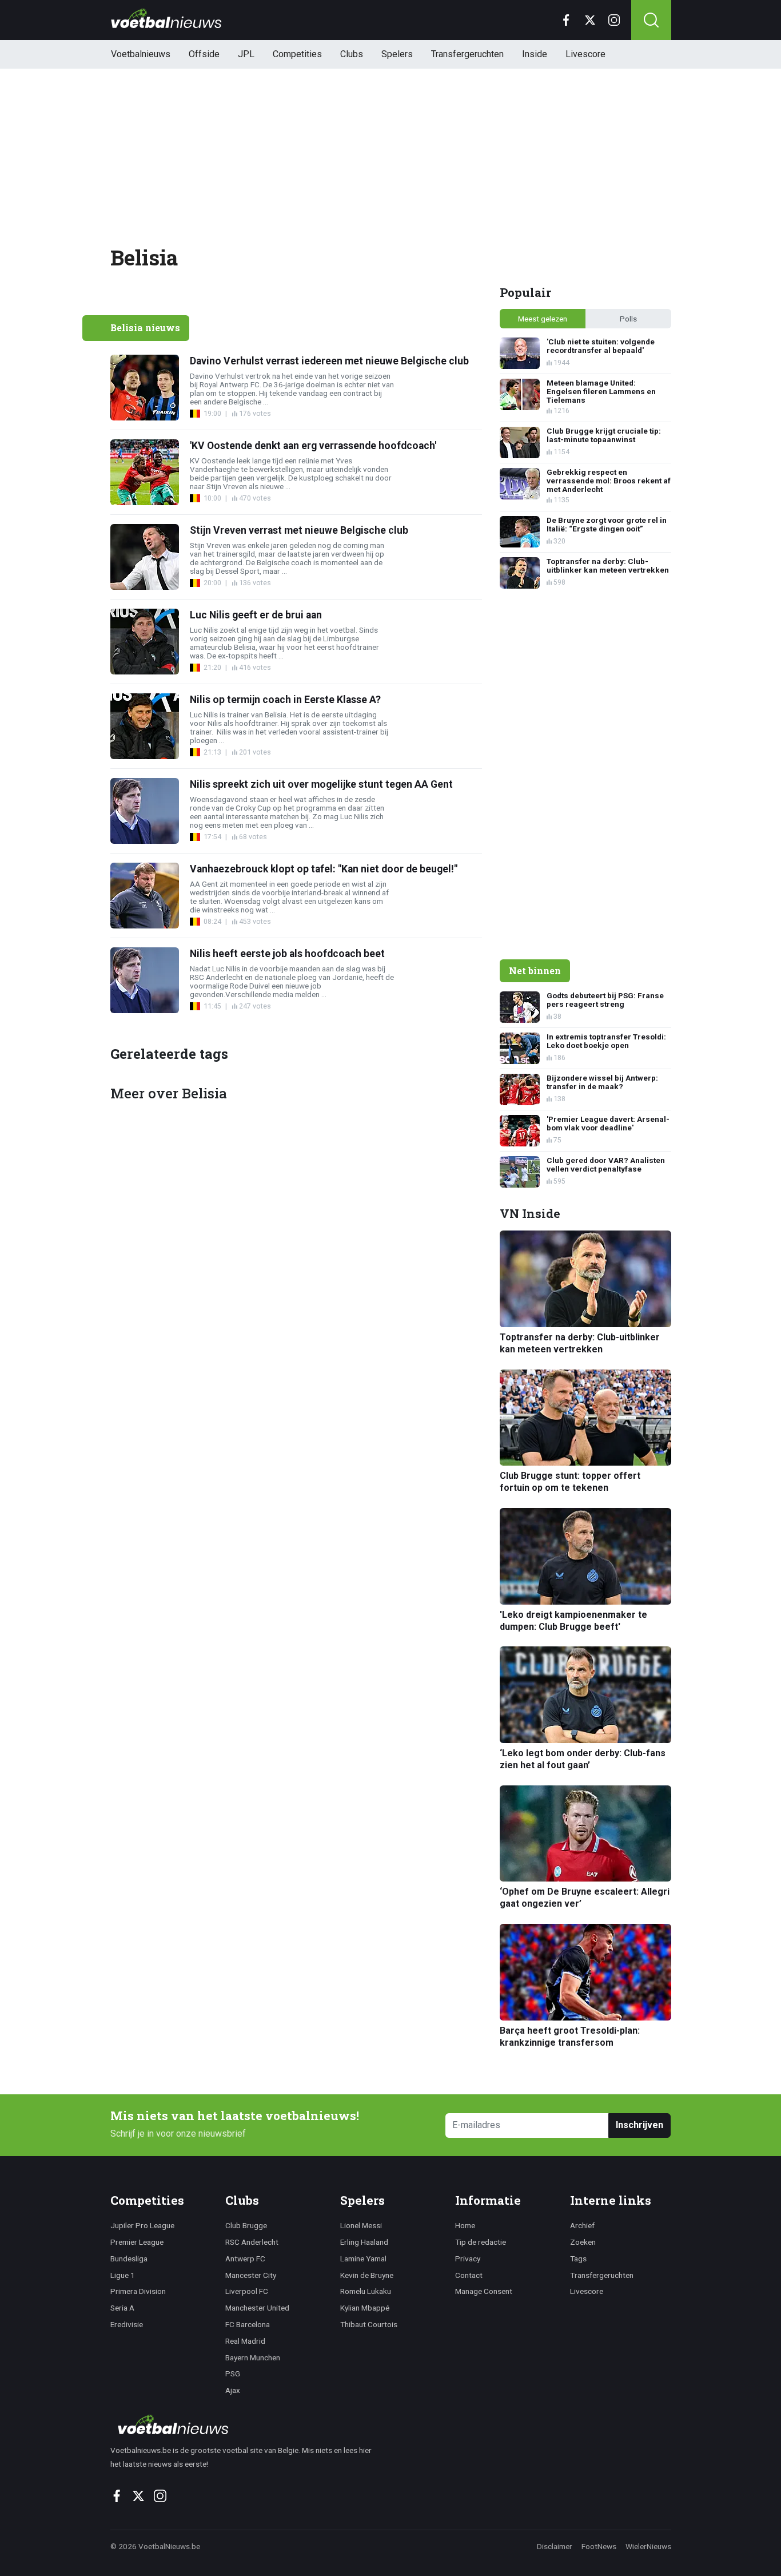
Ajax (233, 2390)
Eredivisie (127, 2324)
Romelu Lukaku (366, 2291)
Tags (578, 2259)
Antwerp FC (245, 2259)
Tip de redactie (481, 2242)
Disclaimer (555, 2546)
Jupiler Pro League (142, 2225)
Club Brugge (246, 2225)
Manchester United (257, 2308)
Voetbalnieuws (141, 54)
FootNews (599, 2546)
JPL (246, 54)
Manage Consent (484, 2291)
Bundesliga (129, 2259)
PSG (233, 2373)
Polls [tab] (628, 319)
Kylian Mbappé (365, 2308)
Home (465, 2225)
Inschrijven (639, 2125)
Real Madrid (245, 2341)
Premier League (137, 2242)
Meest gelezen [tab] (543, 319)
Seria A (122, 2308)
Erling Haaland (364, 2242)
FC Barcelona (248, 2324)
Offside (204, 54)
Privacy (468, 2259)
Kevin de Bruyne (367, 2275)
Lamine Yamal (363, 2259)
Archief (582, 2225)
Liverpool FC (247, 2291)
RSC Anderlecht (252, 2242)
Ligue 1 (123, 2275)
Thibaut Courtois (369, 2324)
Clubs (352, 54)
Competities (297, 54)
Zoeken (583, 2242)
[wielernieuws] (247, 2424)
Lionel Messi (361, 2225)
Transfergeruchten (467, 54)
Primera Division (138, 2291)
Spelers (397, 54)
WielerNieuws (648, 2546)
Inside (535, 54)
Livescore (585, 54)
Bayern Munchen (253, 2357)
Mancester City (251, 2275)
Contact (469, 2275)
